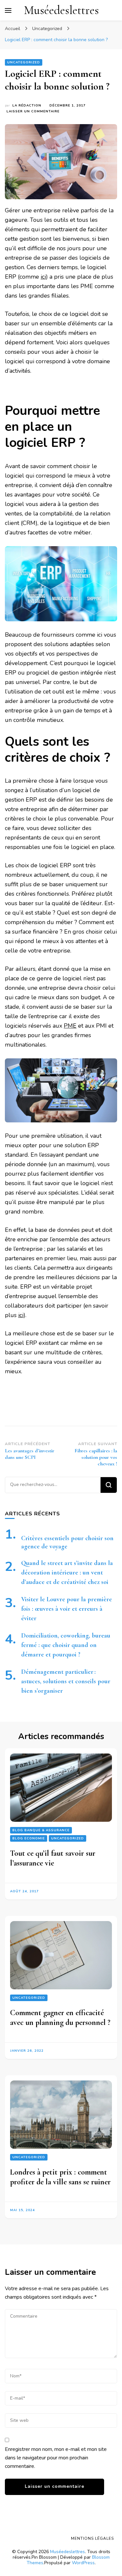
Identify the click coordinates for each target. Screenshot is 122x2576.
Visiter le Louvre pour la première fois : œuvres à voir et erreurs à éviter (67, 1609)
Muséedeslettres (61, 10)
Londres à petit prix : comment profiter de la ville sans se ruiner (60, 2177)
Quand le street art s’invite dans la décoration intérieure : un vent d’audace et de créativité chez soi (67, 1573)
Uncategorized (24, 62)
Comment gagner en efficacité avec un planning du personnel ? (60, 2018)
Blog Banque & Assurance (41, 1830)
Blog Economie (29, 1838)
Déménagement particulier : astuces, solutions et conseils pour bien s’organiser (66, 1681)
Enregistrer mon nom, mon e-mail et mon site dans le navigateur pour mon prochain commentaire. (56, 2458)
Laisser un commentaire (33, 112)
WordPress (83, 2563)
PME (70, 1026)
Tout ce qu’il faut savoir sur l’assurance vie (53, 1858)
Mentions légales (92, 2538)
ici (43, 277)
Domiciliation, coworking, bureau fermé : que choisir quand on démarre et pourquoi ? (66, 1645)
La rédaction (27, 106)
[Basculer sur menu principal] (8, 10)
